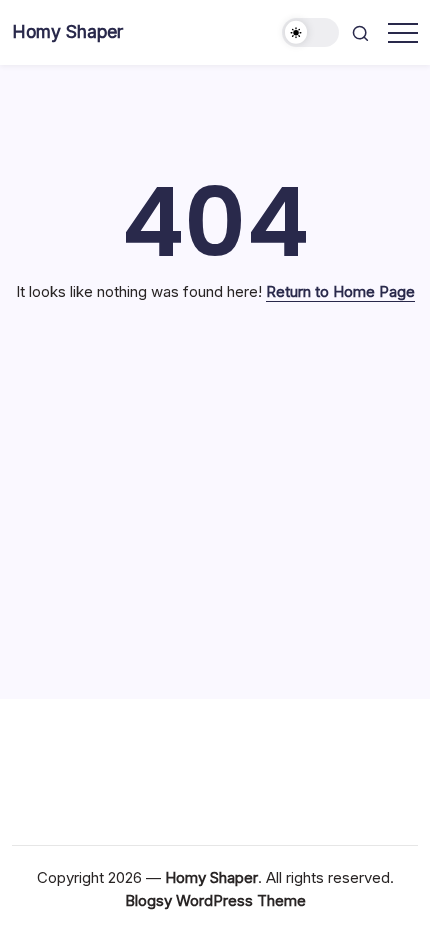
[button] (311, 32)
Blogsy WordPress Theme (215, 900)
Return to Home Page (340, 291)
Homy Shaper (67, 31)
